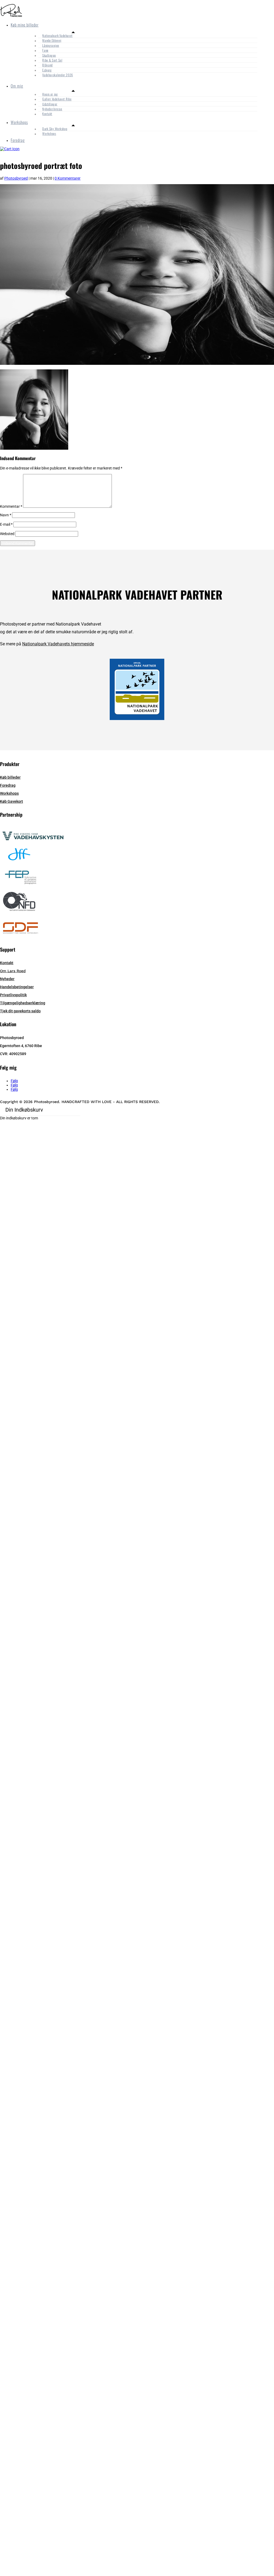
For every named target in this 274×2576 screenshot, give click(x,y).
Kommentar (11, 506)
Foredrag (18, 140)
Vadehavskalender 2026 (58, 75)
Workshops (19, 122)
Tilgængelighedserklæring (23, 1003)
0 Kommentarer (68, 178)
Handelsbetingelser (17, 987)
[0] (10, 149)
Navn (6, 515)
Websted (7, 534)
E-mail (6, 524)
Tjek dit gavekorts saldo (20, 1011)
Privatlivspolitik (13, 995)
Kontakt (47, 114)
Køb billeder (10, 777)
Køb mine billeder (25, 25)
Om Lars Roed (13, 971)
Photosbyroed (16, 178)
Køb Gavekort (12, 801)
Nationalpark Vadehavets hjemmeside (58, 644)
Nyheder (7, 979)
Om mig (17, 86)
